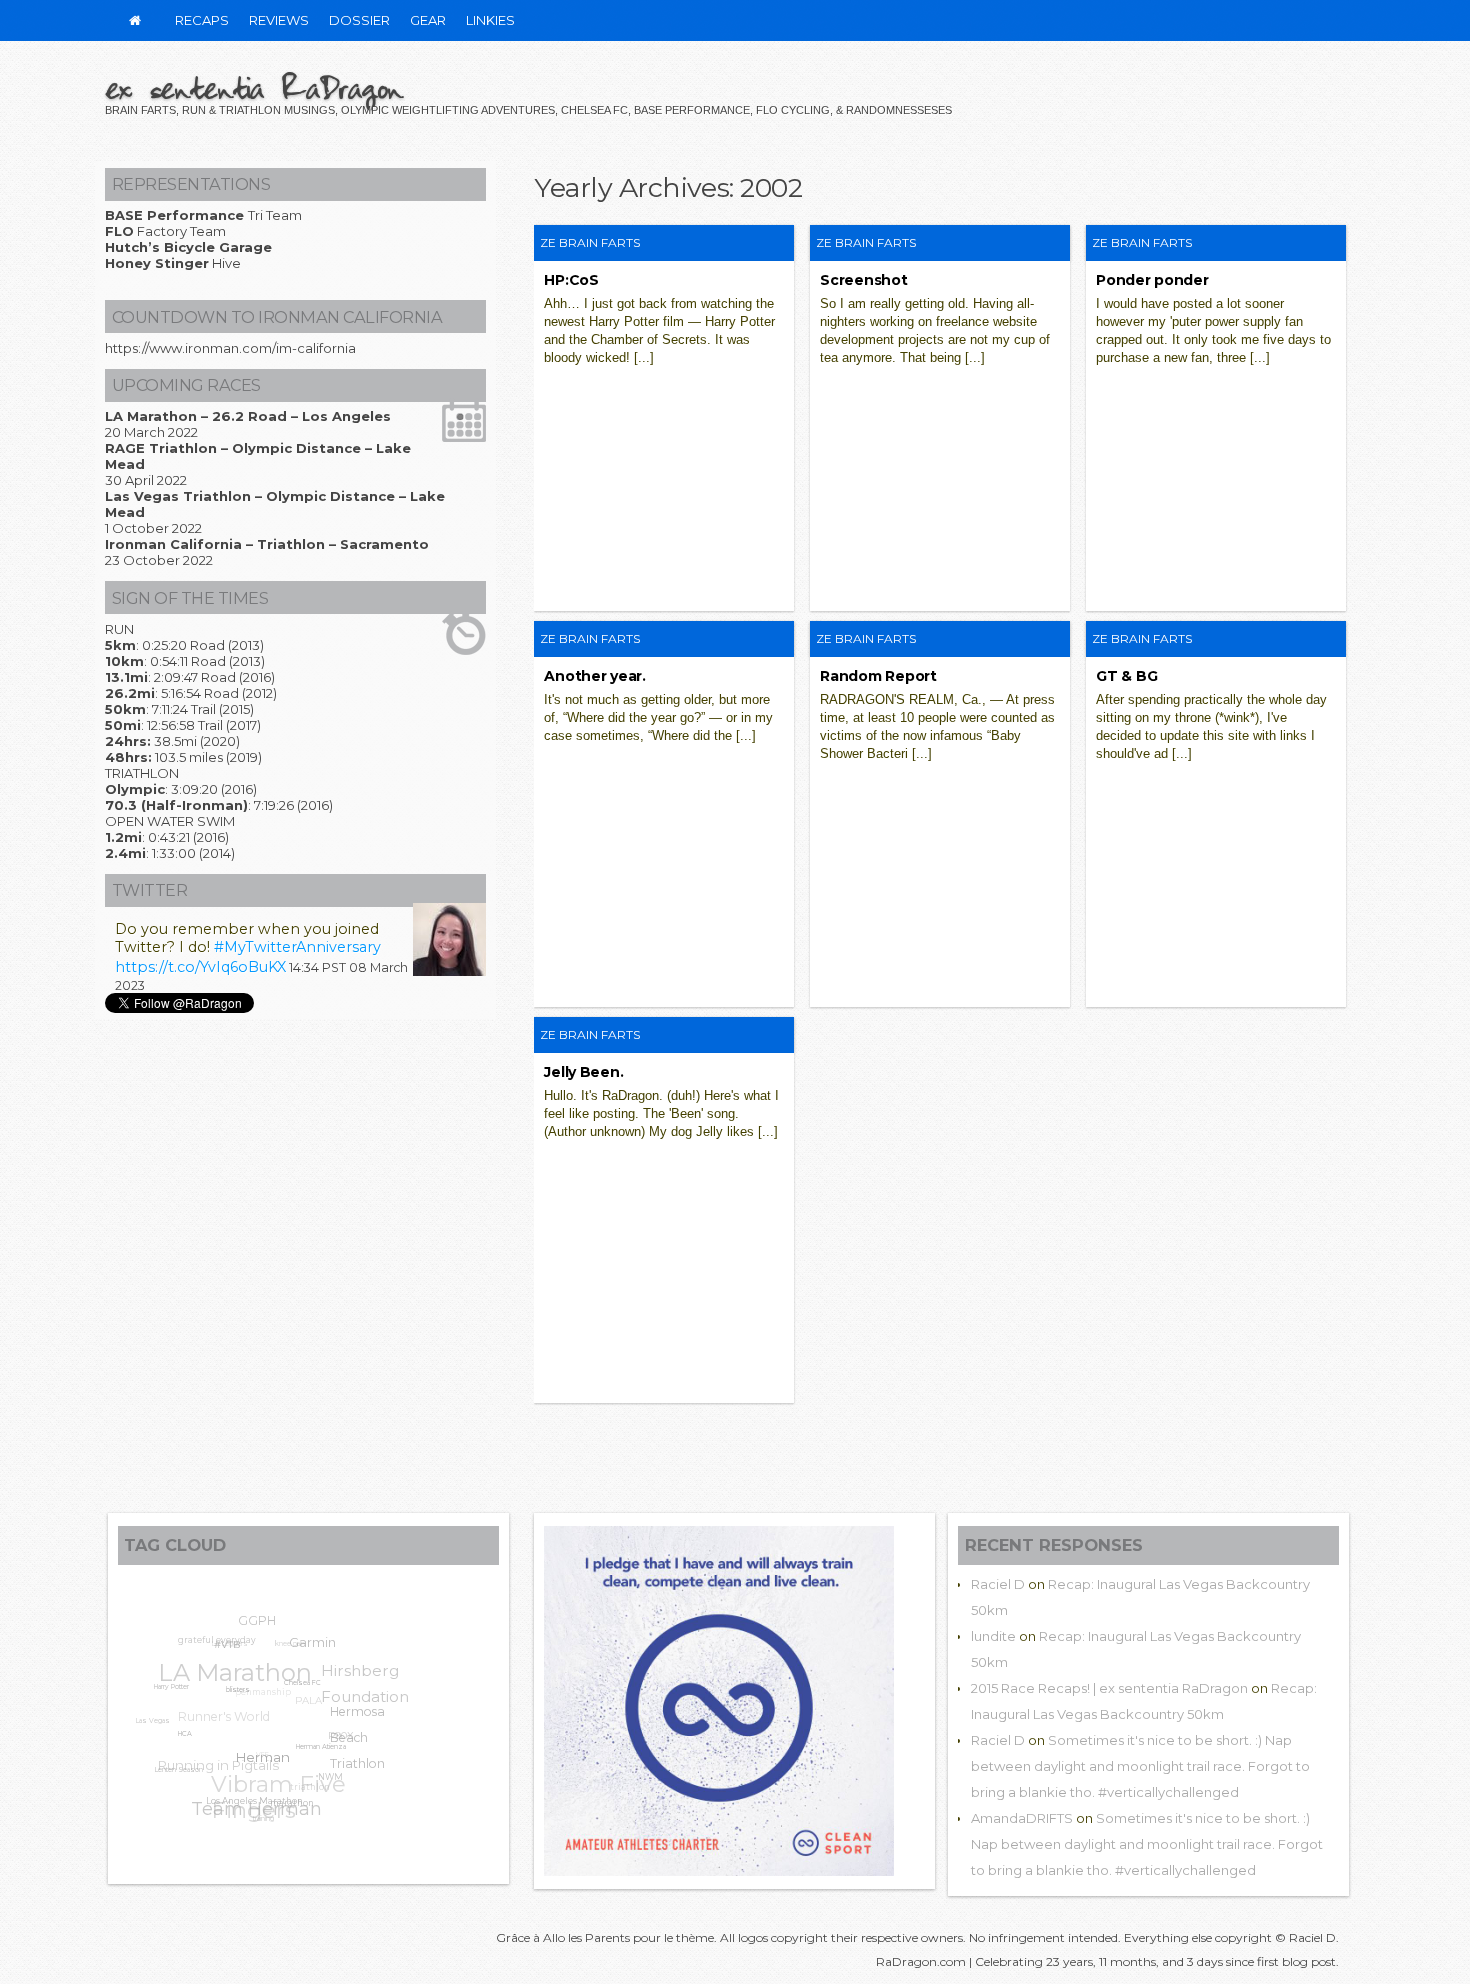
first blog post (1296, 1961)
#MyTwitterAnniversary (297, 947)
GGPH (266, 1622)
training (255, 1818)
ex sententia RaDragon (253, 87)
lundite (993, 1636)
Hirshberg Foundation (370, 1690)
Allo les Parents (586, 1937)
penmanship (273, 1681)
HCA (178, 1737)
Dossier (359, 20)
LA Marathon (243, 1661)
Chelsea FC (299, 1697)
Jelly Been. (583, 1072)
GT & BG (1126, 676)
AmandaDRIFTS (1022, 1818)
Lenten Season (172, 1765)
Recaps (202, 20)
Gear (428, 20)
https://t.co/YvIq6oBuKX (200, 967)
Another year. (594, 676)
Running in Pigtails (219, 1752)
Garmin (316, 1651)
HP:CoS (571, 280)
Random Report (878, 676)
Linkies (490, 20)
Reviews (279, 20)
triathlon (308, 1785)
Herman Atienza (313, 1761)
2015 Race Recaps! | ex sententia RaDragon (1109, 1688)
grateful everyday (224, 1637)
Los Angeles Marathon (243, 1803)
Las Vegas (154, 1711)
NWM (323, 1786)
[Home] (135, 20)
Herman (252, 1767)
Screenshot (863, 280)
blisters (233, 1701)
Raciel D (998, 1584)
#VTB (228, 1650)
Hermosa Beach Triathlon (354, 1750)
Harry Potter (170, 1685)
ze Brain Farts (590, 242)
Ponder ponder (1152, 280)
